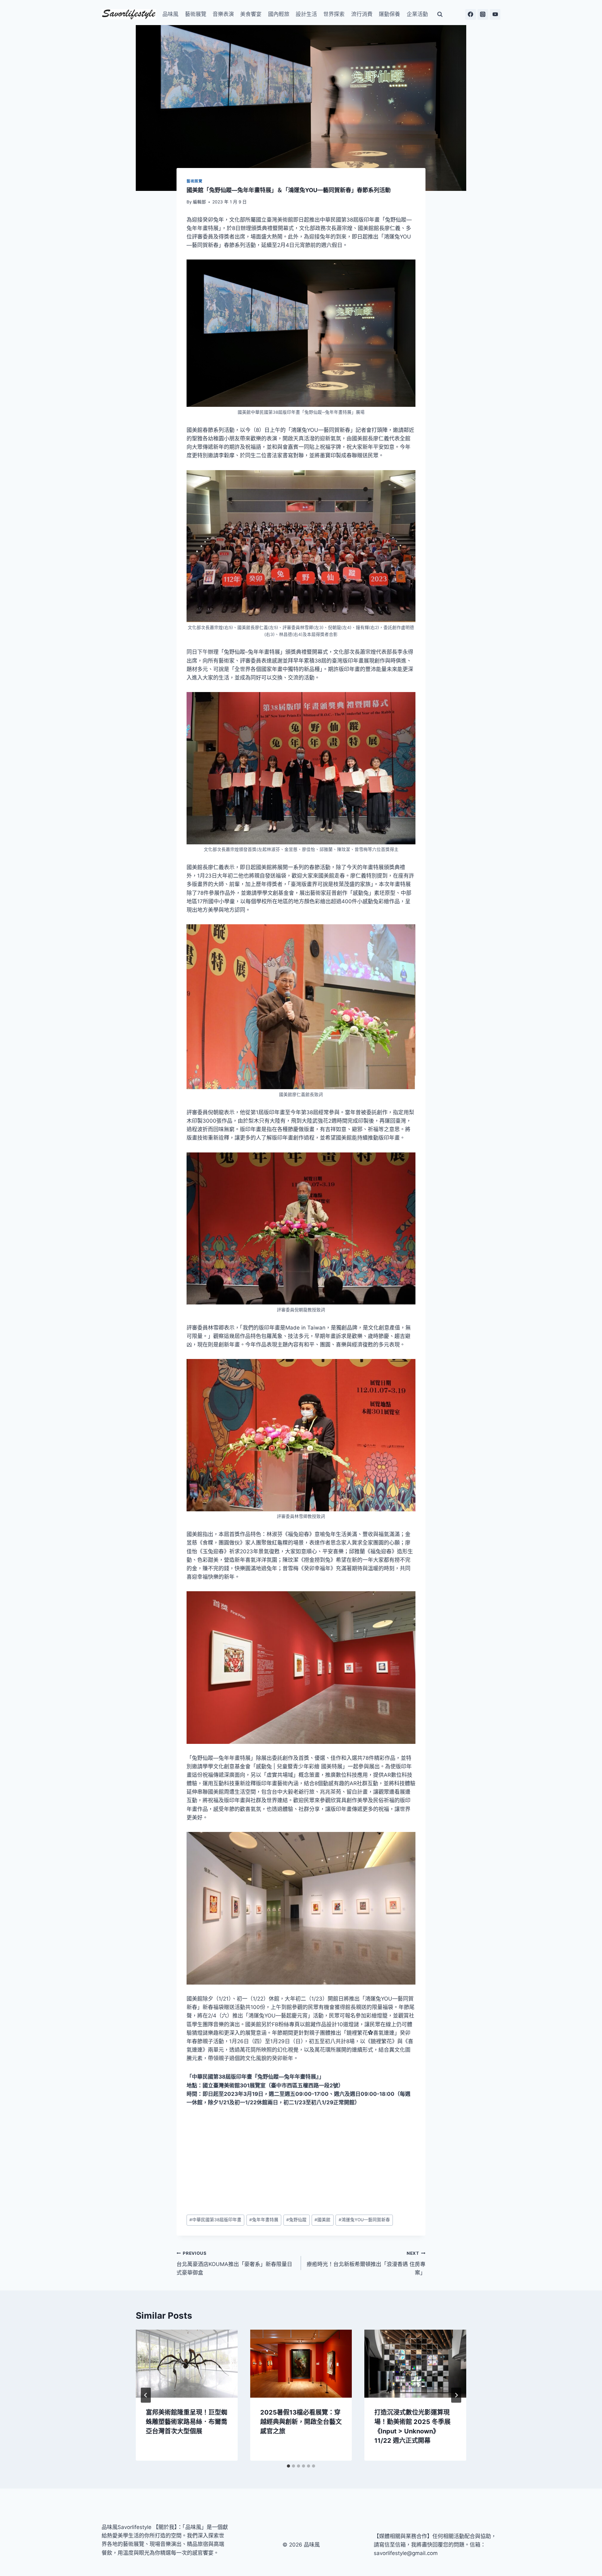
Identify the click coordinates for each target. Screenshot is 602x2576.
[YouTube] (495, 14)
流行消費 (362, 14)
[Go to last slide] (146, 2395)
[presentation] (187, 2364)
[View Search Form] (440, 14)
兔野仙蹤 (296, 2220)
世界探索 (334, 14)
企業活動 (417, 14)
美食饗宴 (251, 14)
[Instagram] (483, 14)
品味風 (170, 14)
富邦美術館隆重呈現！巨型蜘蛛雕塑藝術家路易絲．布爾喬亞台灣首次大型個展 (187, 2422)
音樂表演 (223, 14)
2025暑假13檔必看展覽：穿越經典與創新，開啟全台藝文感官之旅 (301, 2422)
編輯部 (199, 202)
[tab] (288, 2466)
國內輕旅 (279, 14)
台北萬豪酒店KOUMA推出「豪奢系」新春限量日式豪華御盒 (234, 2263)
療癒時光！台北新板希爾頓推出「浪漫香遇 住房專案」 (366, 2263)
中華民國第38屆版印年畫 (215, 2220)
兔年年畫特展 (264, 2220)
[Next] (456, 2395)
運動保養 (389, 14)
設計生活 (306, 14)
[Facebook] (471, 14)
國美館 (322, 2220)
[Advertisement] (301, 2161)
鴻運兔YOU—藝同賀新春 (364, 2220)
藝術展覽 (196, 14)
